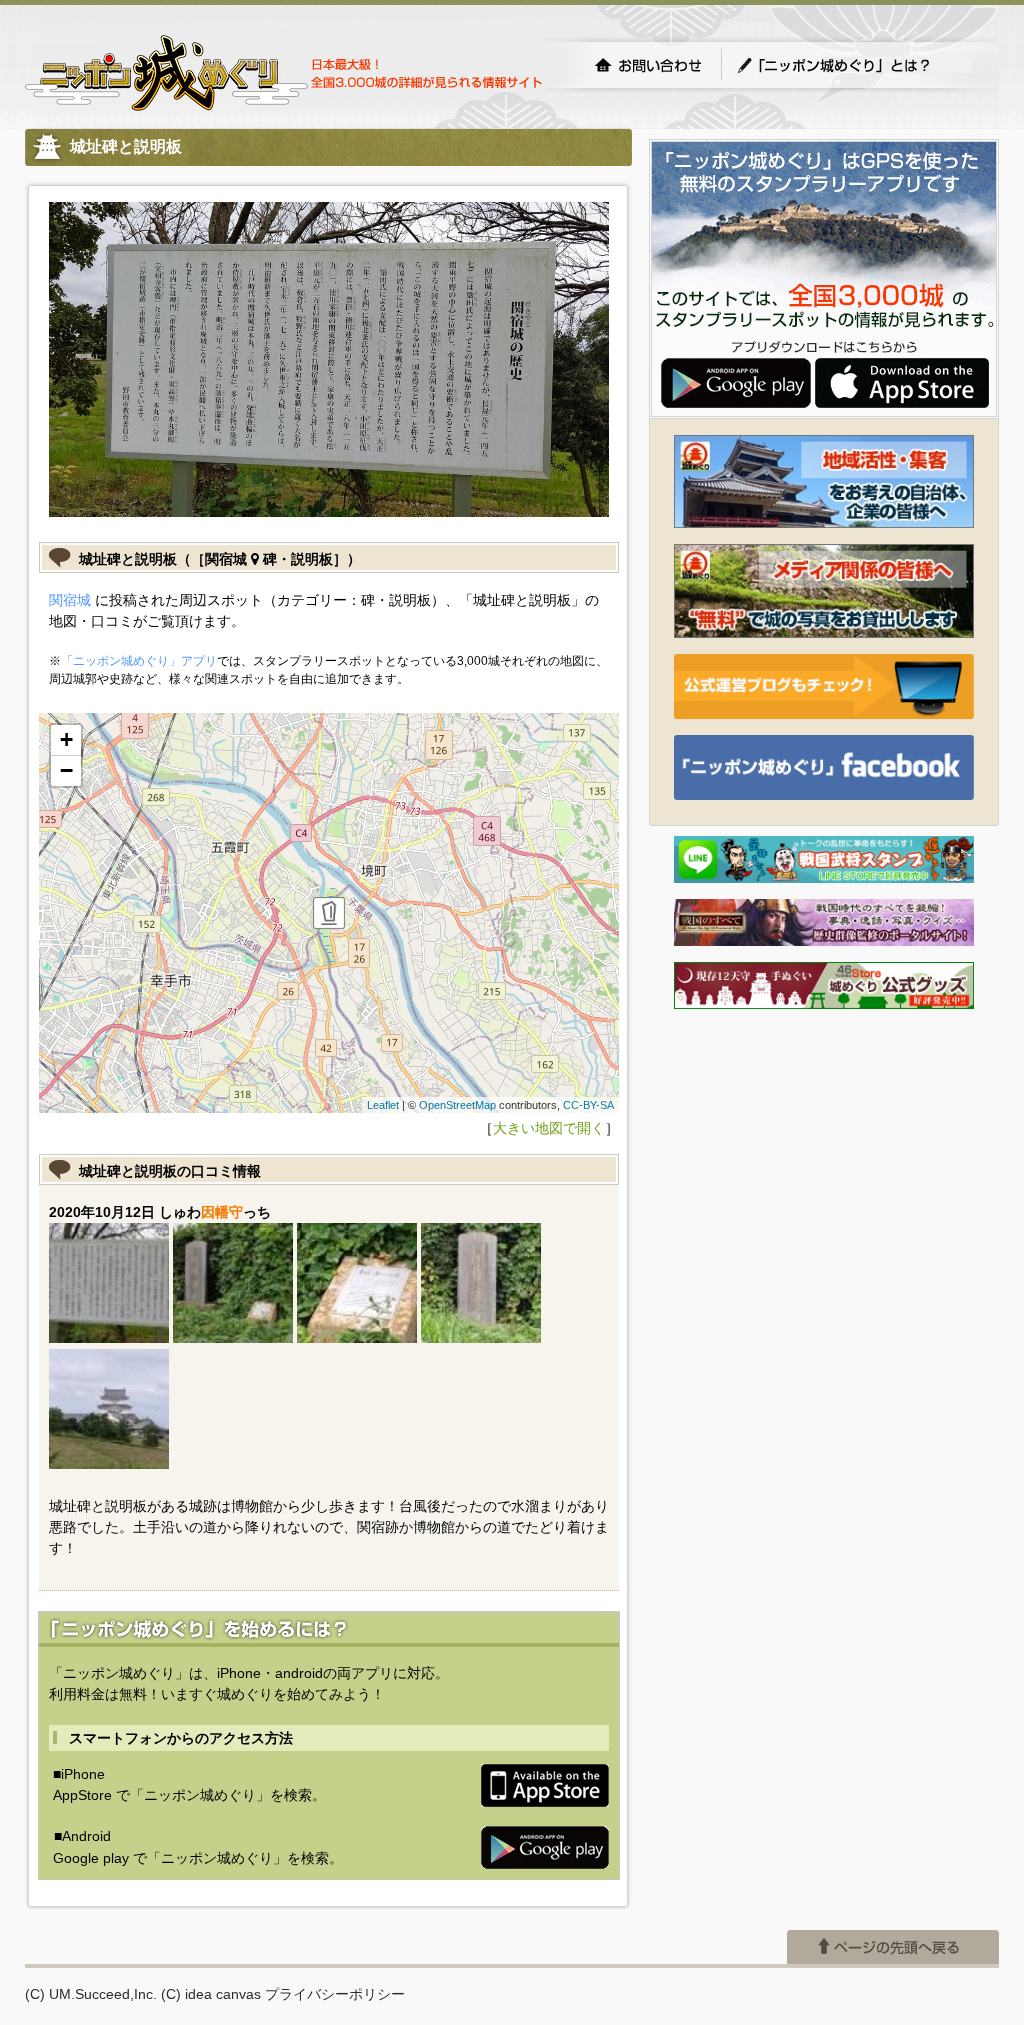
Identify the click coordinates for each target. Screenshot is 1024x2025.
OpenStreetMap (457, 1105)
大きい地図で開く (549, 1128)
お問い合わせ (648, 65)
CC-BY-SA (588, 1105)
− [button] (66, 770)
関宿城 (70, 600)
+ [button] (66, 739)
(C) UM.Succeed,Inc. (91, 1994)
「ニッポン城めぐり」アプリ (139, 661)
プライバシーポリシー (335, 1994)
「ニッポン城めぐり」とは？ (854, 65)
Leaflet (383, 1105)
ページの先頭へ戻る (893, 1947)
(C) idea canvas (211, 1994)
